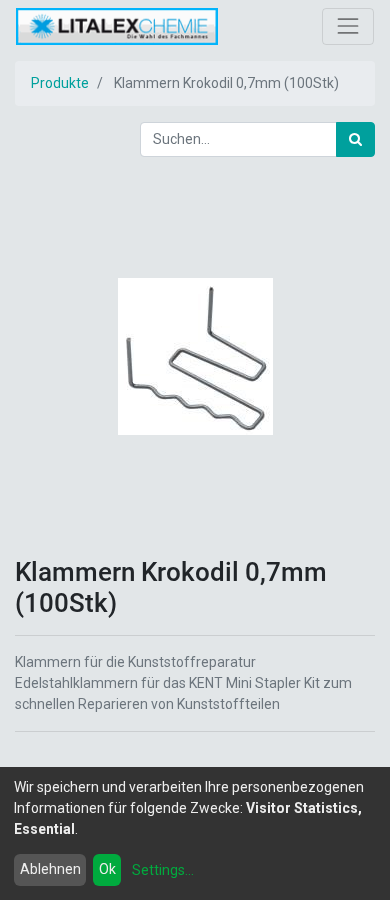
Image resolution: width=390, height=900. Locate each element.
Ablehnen (50, 869)
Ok (107, 869)
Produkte (60, 83)
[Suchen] (355, 139)
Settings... (163, 870)
